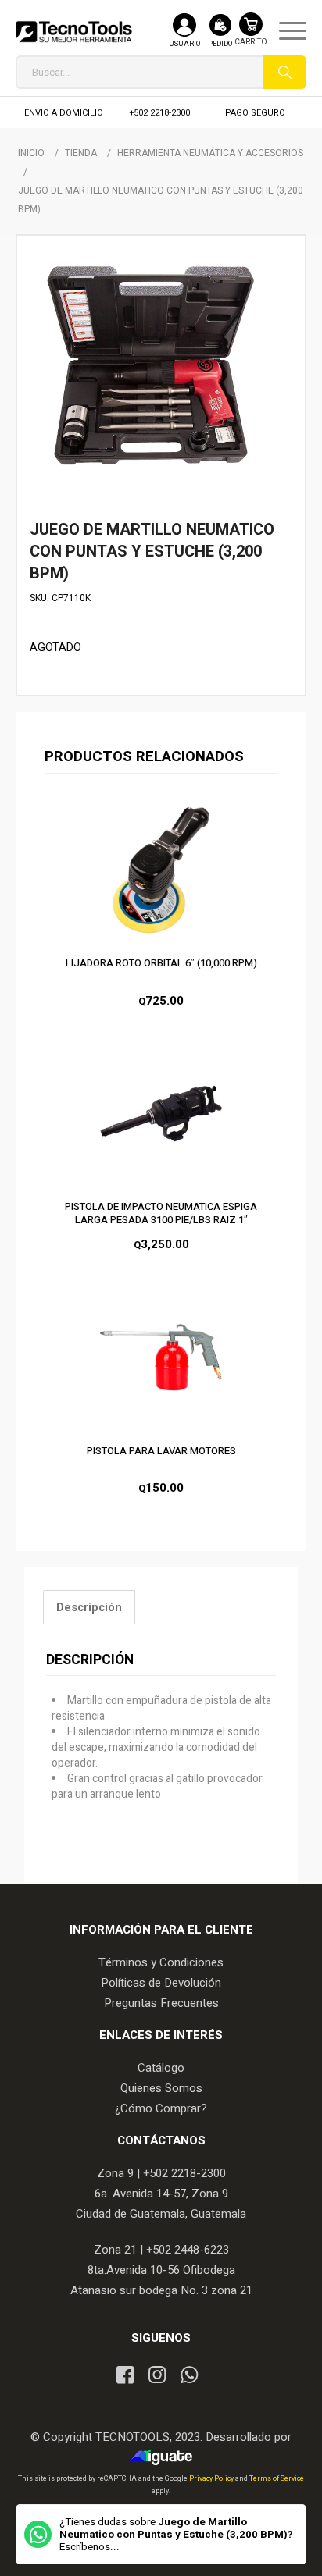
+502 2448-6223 (188, 2250)
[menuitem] (285, 31)
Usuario (184, 44)
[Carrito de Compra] (251, 37)
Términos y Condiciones (161, 1962)
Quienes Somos (161, 2088)
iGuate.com (165, 2457)
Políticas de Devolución (161, 1983)
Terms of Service (277, 2479)
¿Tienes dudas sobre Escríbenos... (176, 2535)
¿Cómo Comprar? (161, 2108)
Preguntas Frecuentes (161, 2003)
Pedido (220, 44)
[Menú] (285, 31)
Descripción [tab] (89, 1608)
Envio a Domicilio (64, 113)
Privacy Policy (212, 2479)
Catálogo (161, 2068)
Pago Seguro (255, 113)
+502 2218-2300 (160, 113)
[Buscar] (285, 72)
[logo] (74, 31)
